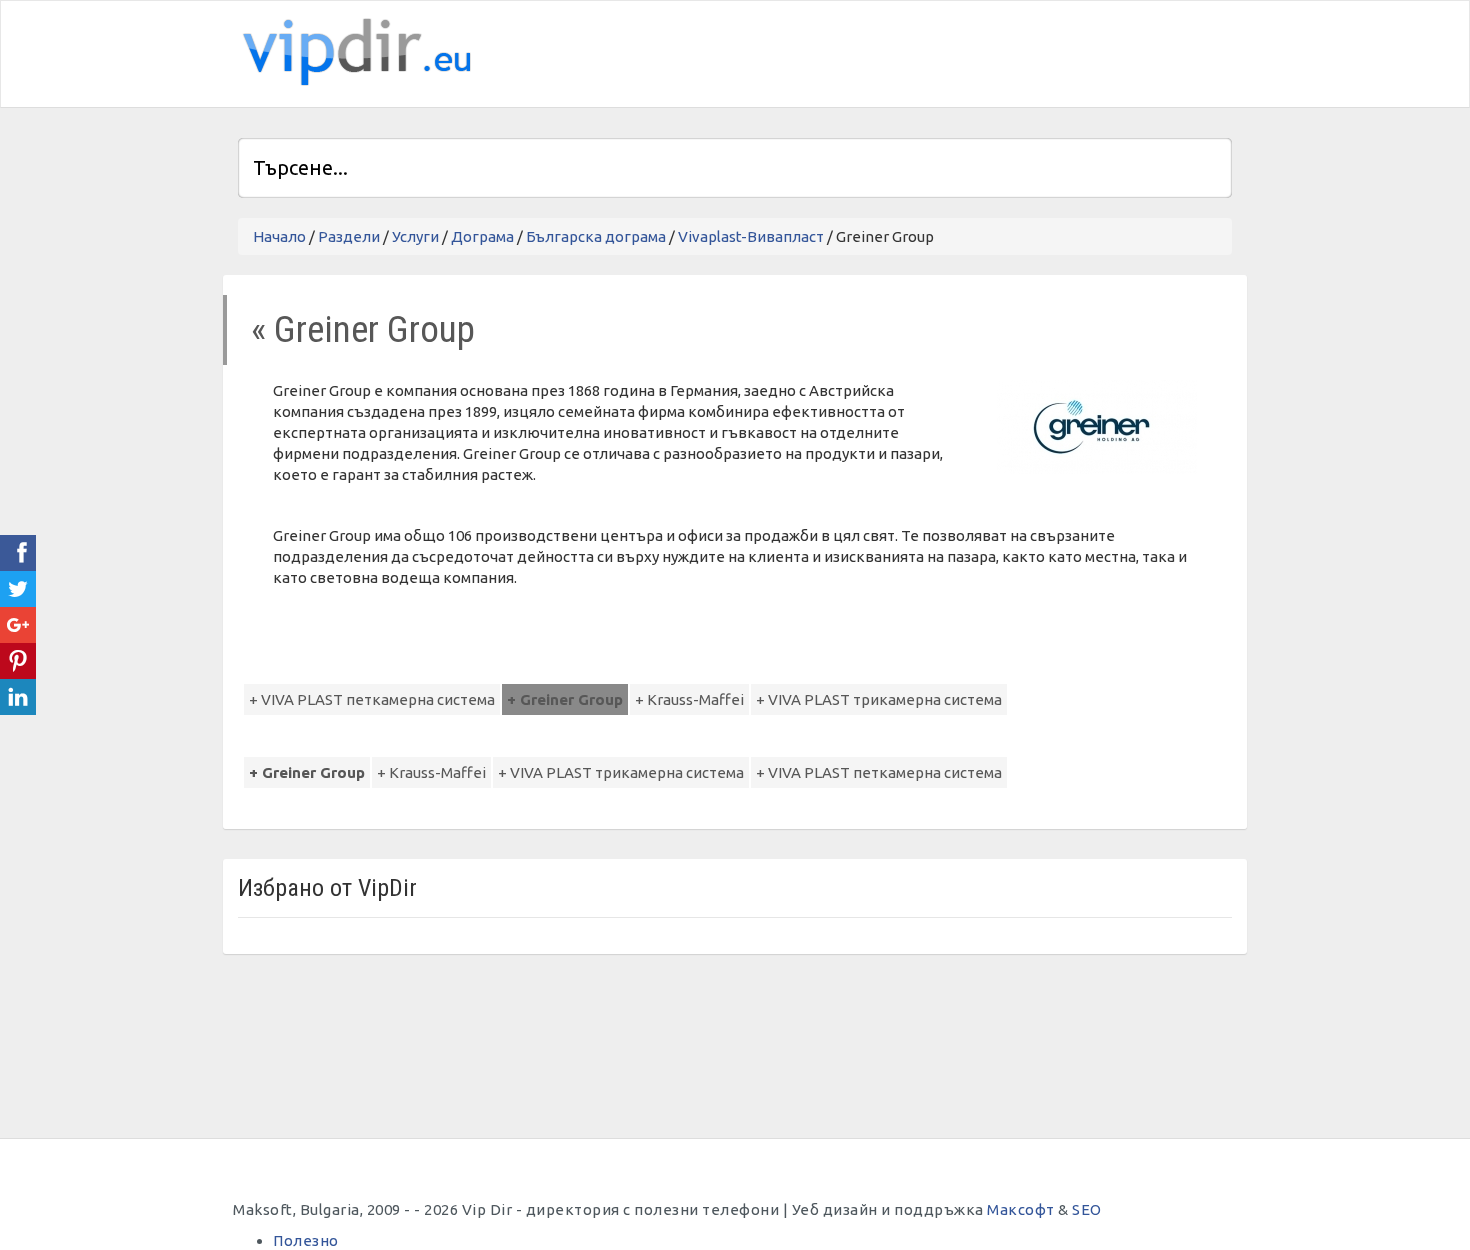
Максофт (1021, 1209)
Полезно (306, 1240)
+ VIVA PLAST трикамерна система (879, 699)
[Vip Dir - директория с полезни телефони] (353, 52)
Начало (279, 236)
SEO (1087, 1209)
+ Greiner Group (565, 699)
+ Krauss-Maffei (689, 699)
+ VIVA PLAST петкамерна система (372, 699)
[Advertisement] (998, 51)
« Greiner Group (363, 329)
